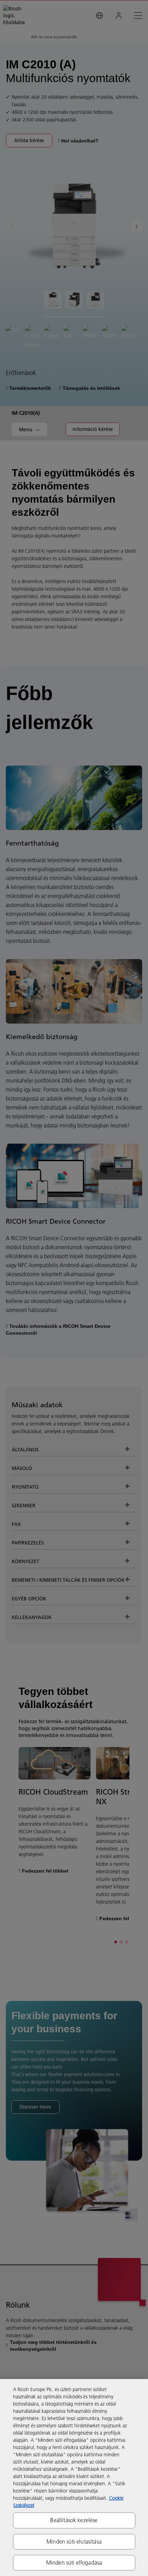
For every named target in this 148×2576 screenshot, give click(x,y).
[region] (74, 2478)
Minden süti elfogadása (74, 2563)
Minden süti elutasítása (74, 2542)
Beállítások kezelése (74, 2520)
